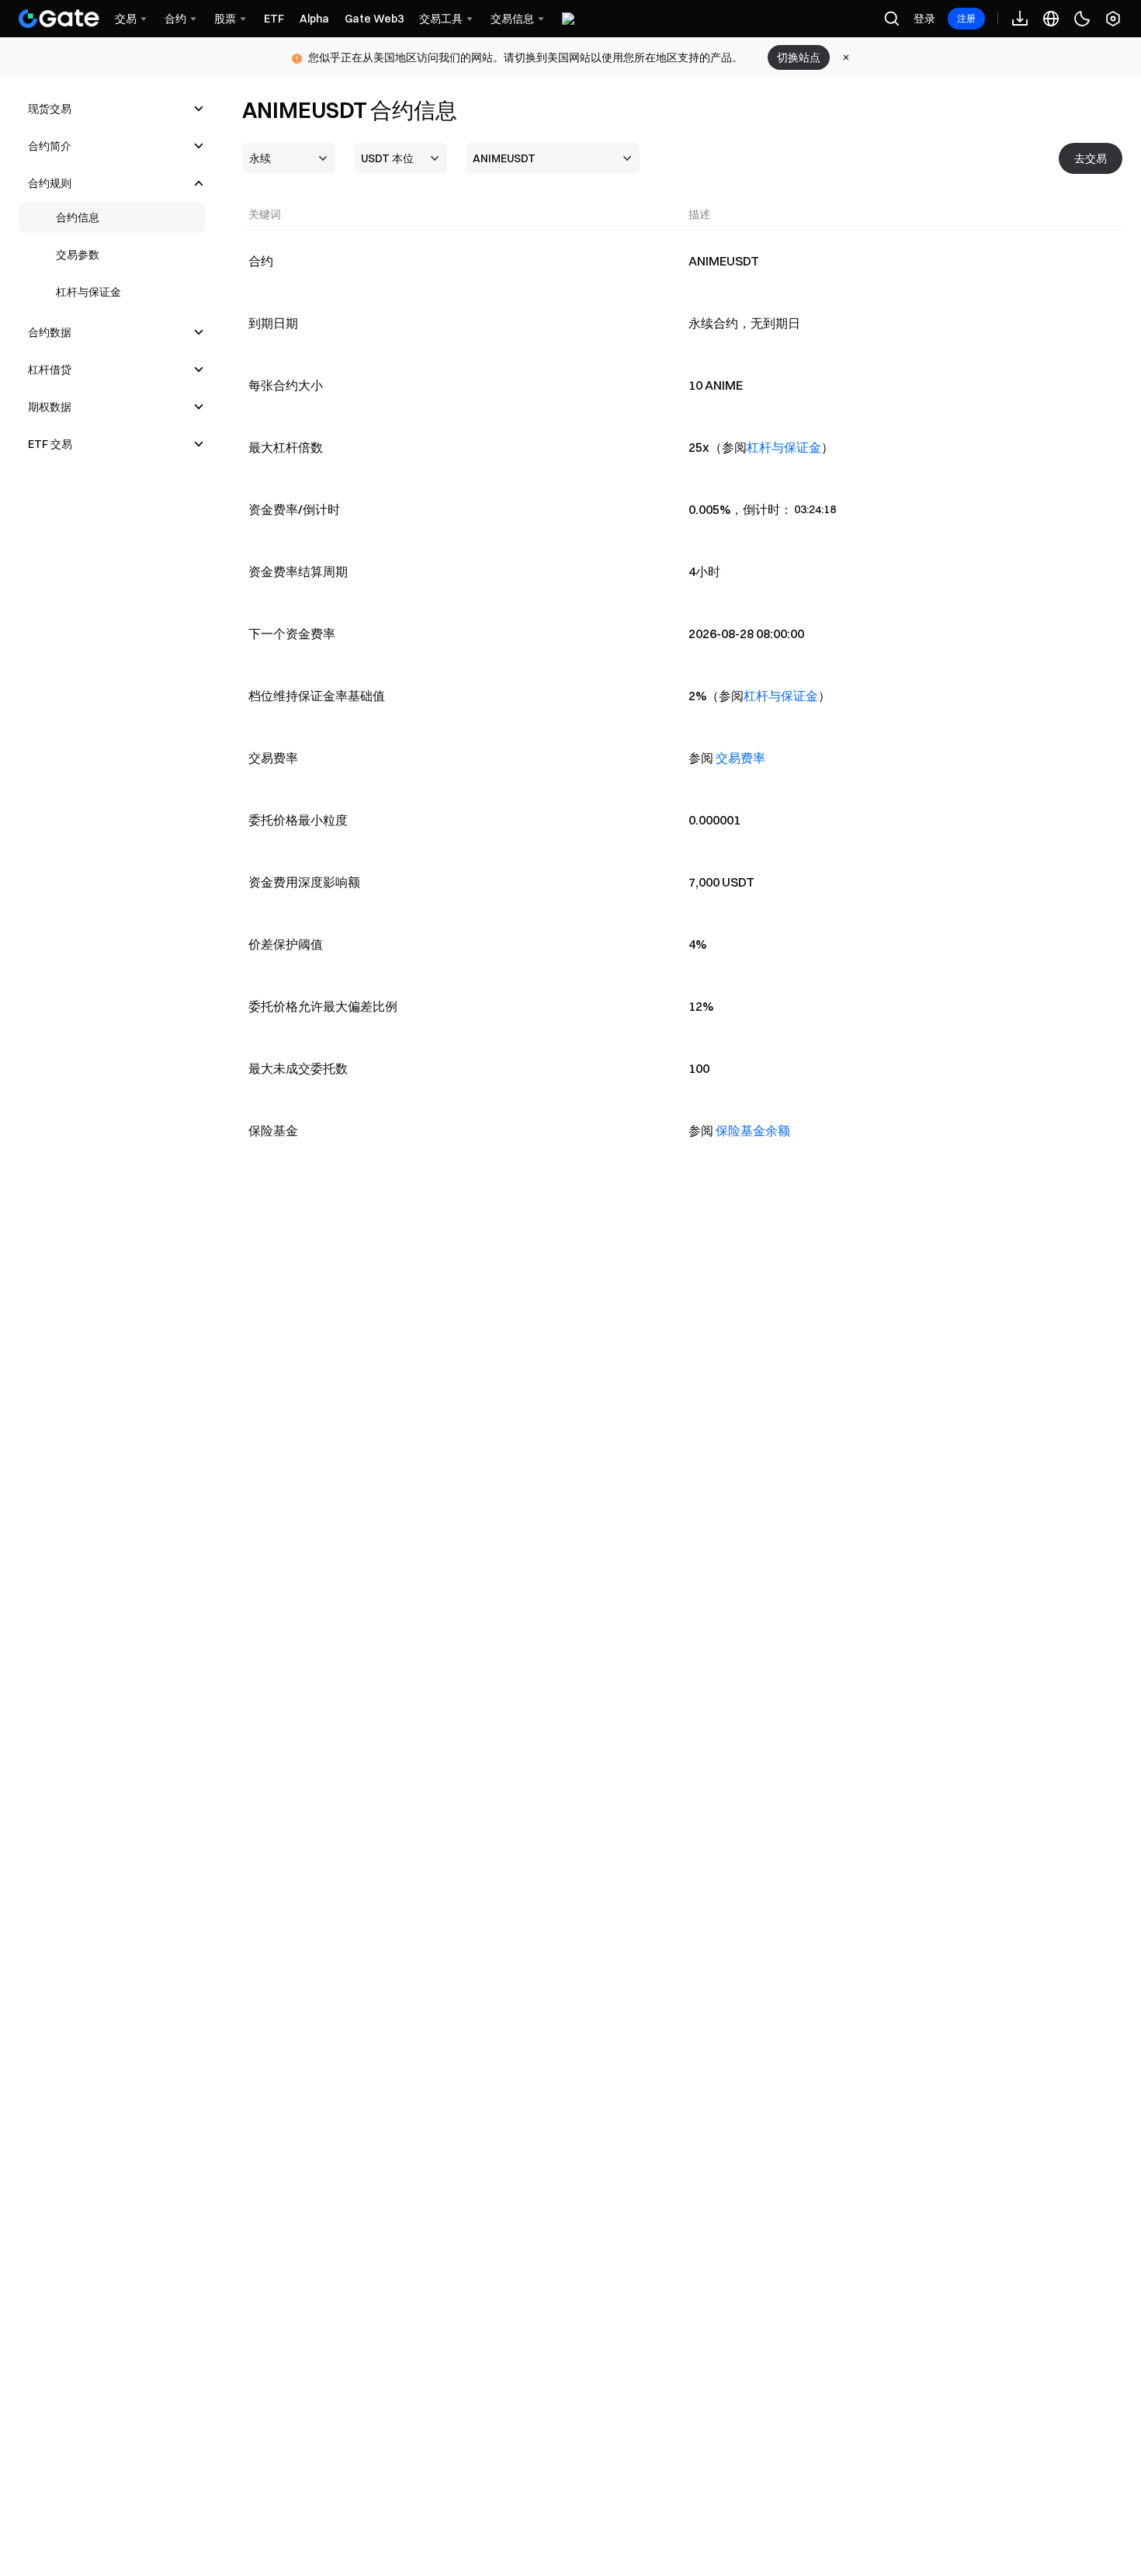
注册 (966, 18)
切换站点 (799, 57)
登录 (924, 19)
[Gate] (59, 19)
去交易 (1091, 158)
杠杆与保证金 (784, 447)
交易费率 (740, 758)
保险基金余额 (753, 1130)
